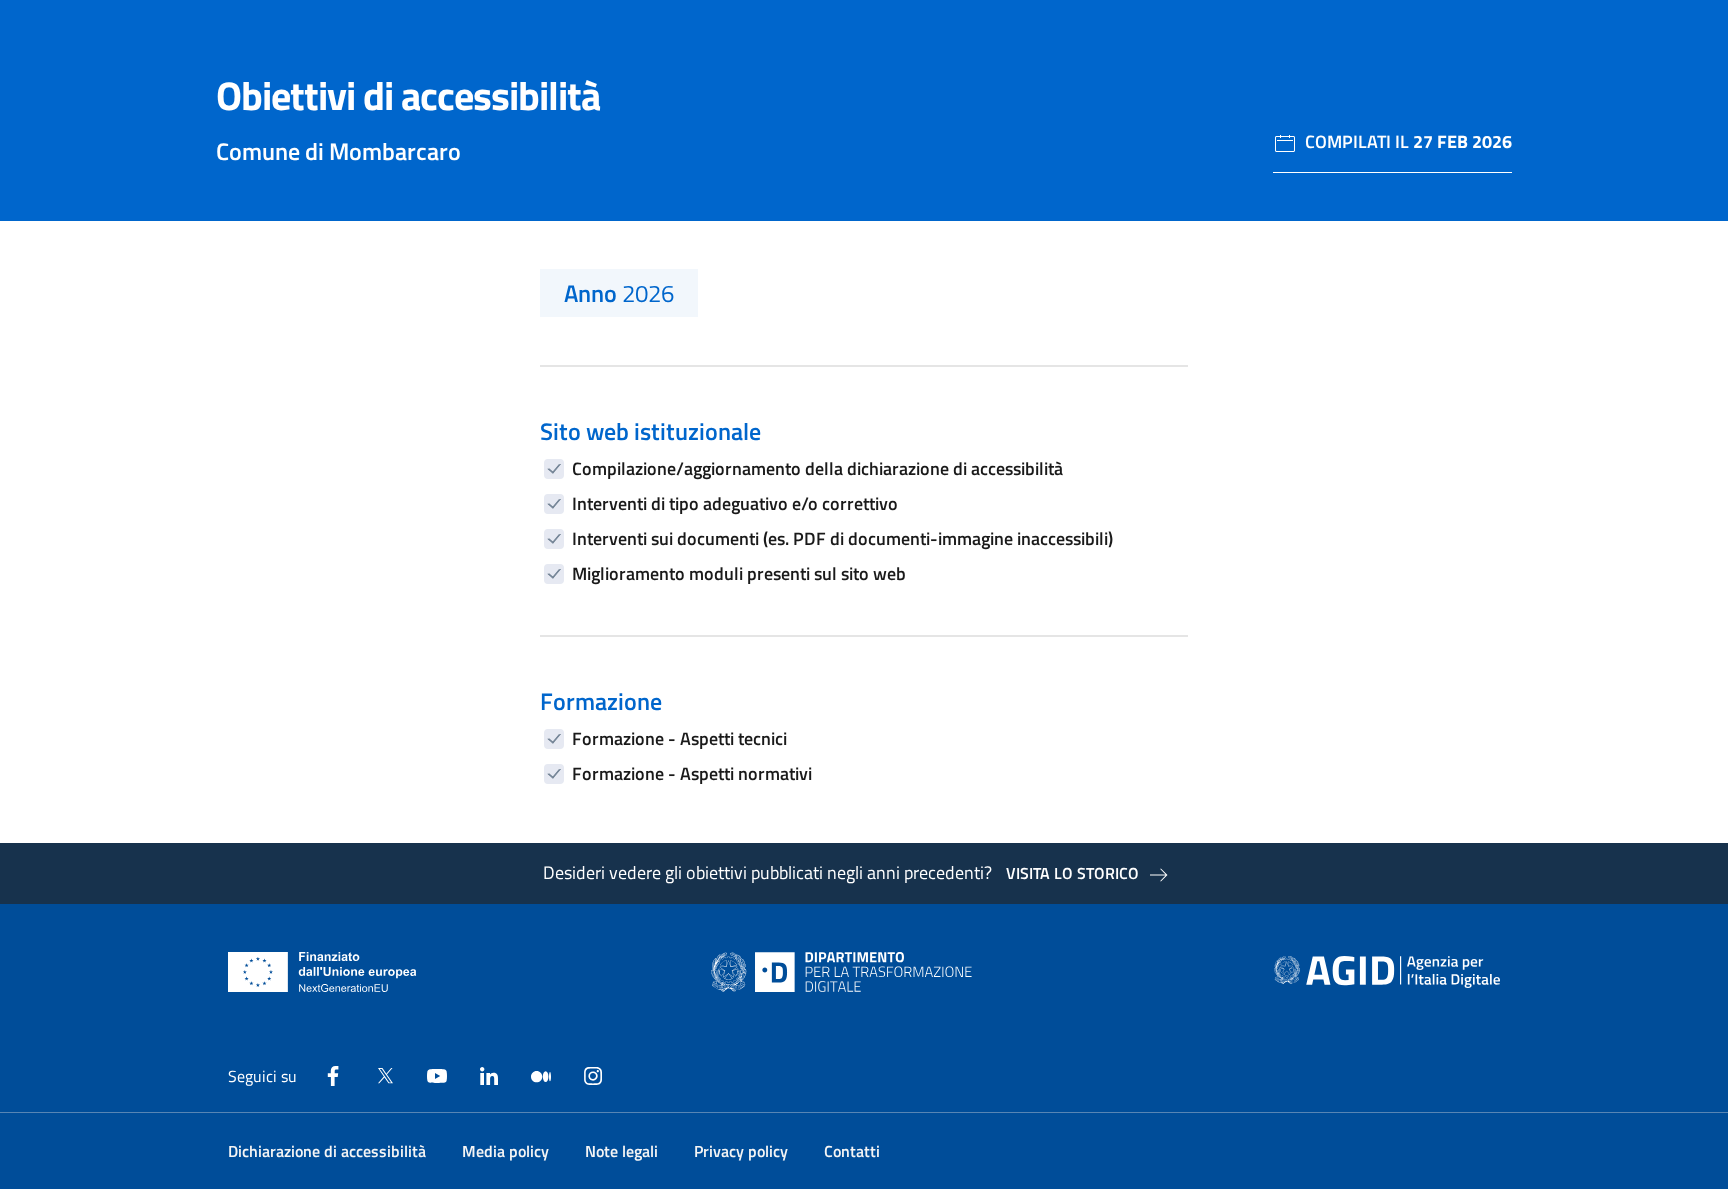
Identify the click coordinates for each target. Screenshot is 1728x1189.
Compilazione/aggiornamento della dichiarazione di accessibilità (817, 468)
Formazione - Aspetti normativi (692, 773)
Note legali (621, 1151)
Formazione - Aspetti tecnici (679, 738)
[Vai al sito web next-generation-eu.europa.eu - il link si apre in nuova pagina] (322, 972)
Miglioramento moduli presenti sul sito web (739, 573)
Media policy (505, 1151)
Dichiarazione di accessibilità (327, 1151)
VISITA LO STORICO (1072, 873)
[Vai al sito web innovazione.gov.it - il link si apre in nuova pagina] (846, 972)
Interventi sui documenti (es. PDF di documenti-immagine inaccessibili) (842, 538)
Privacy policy (741, 1151)
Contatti (852, 1151)
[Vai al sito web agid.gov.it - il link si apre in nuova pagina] (1387, 972)
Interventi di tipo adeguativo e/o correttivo (735, 503)
